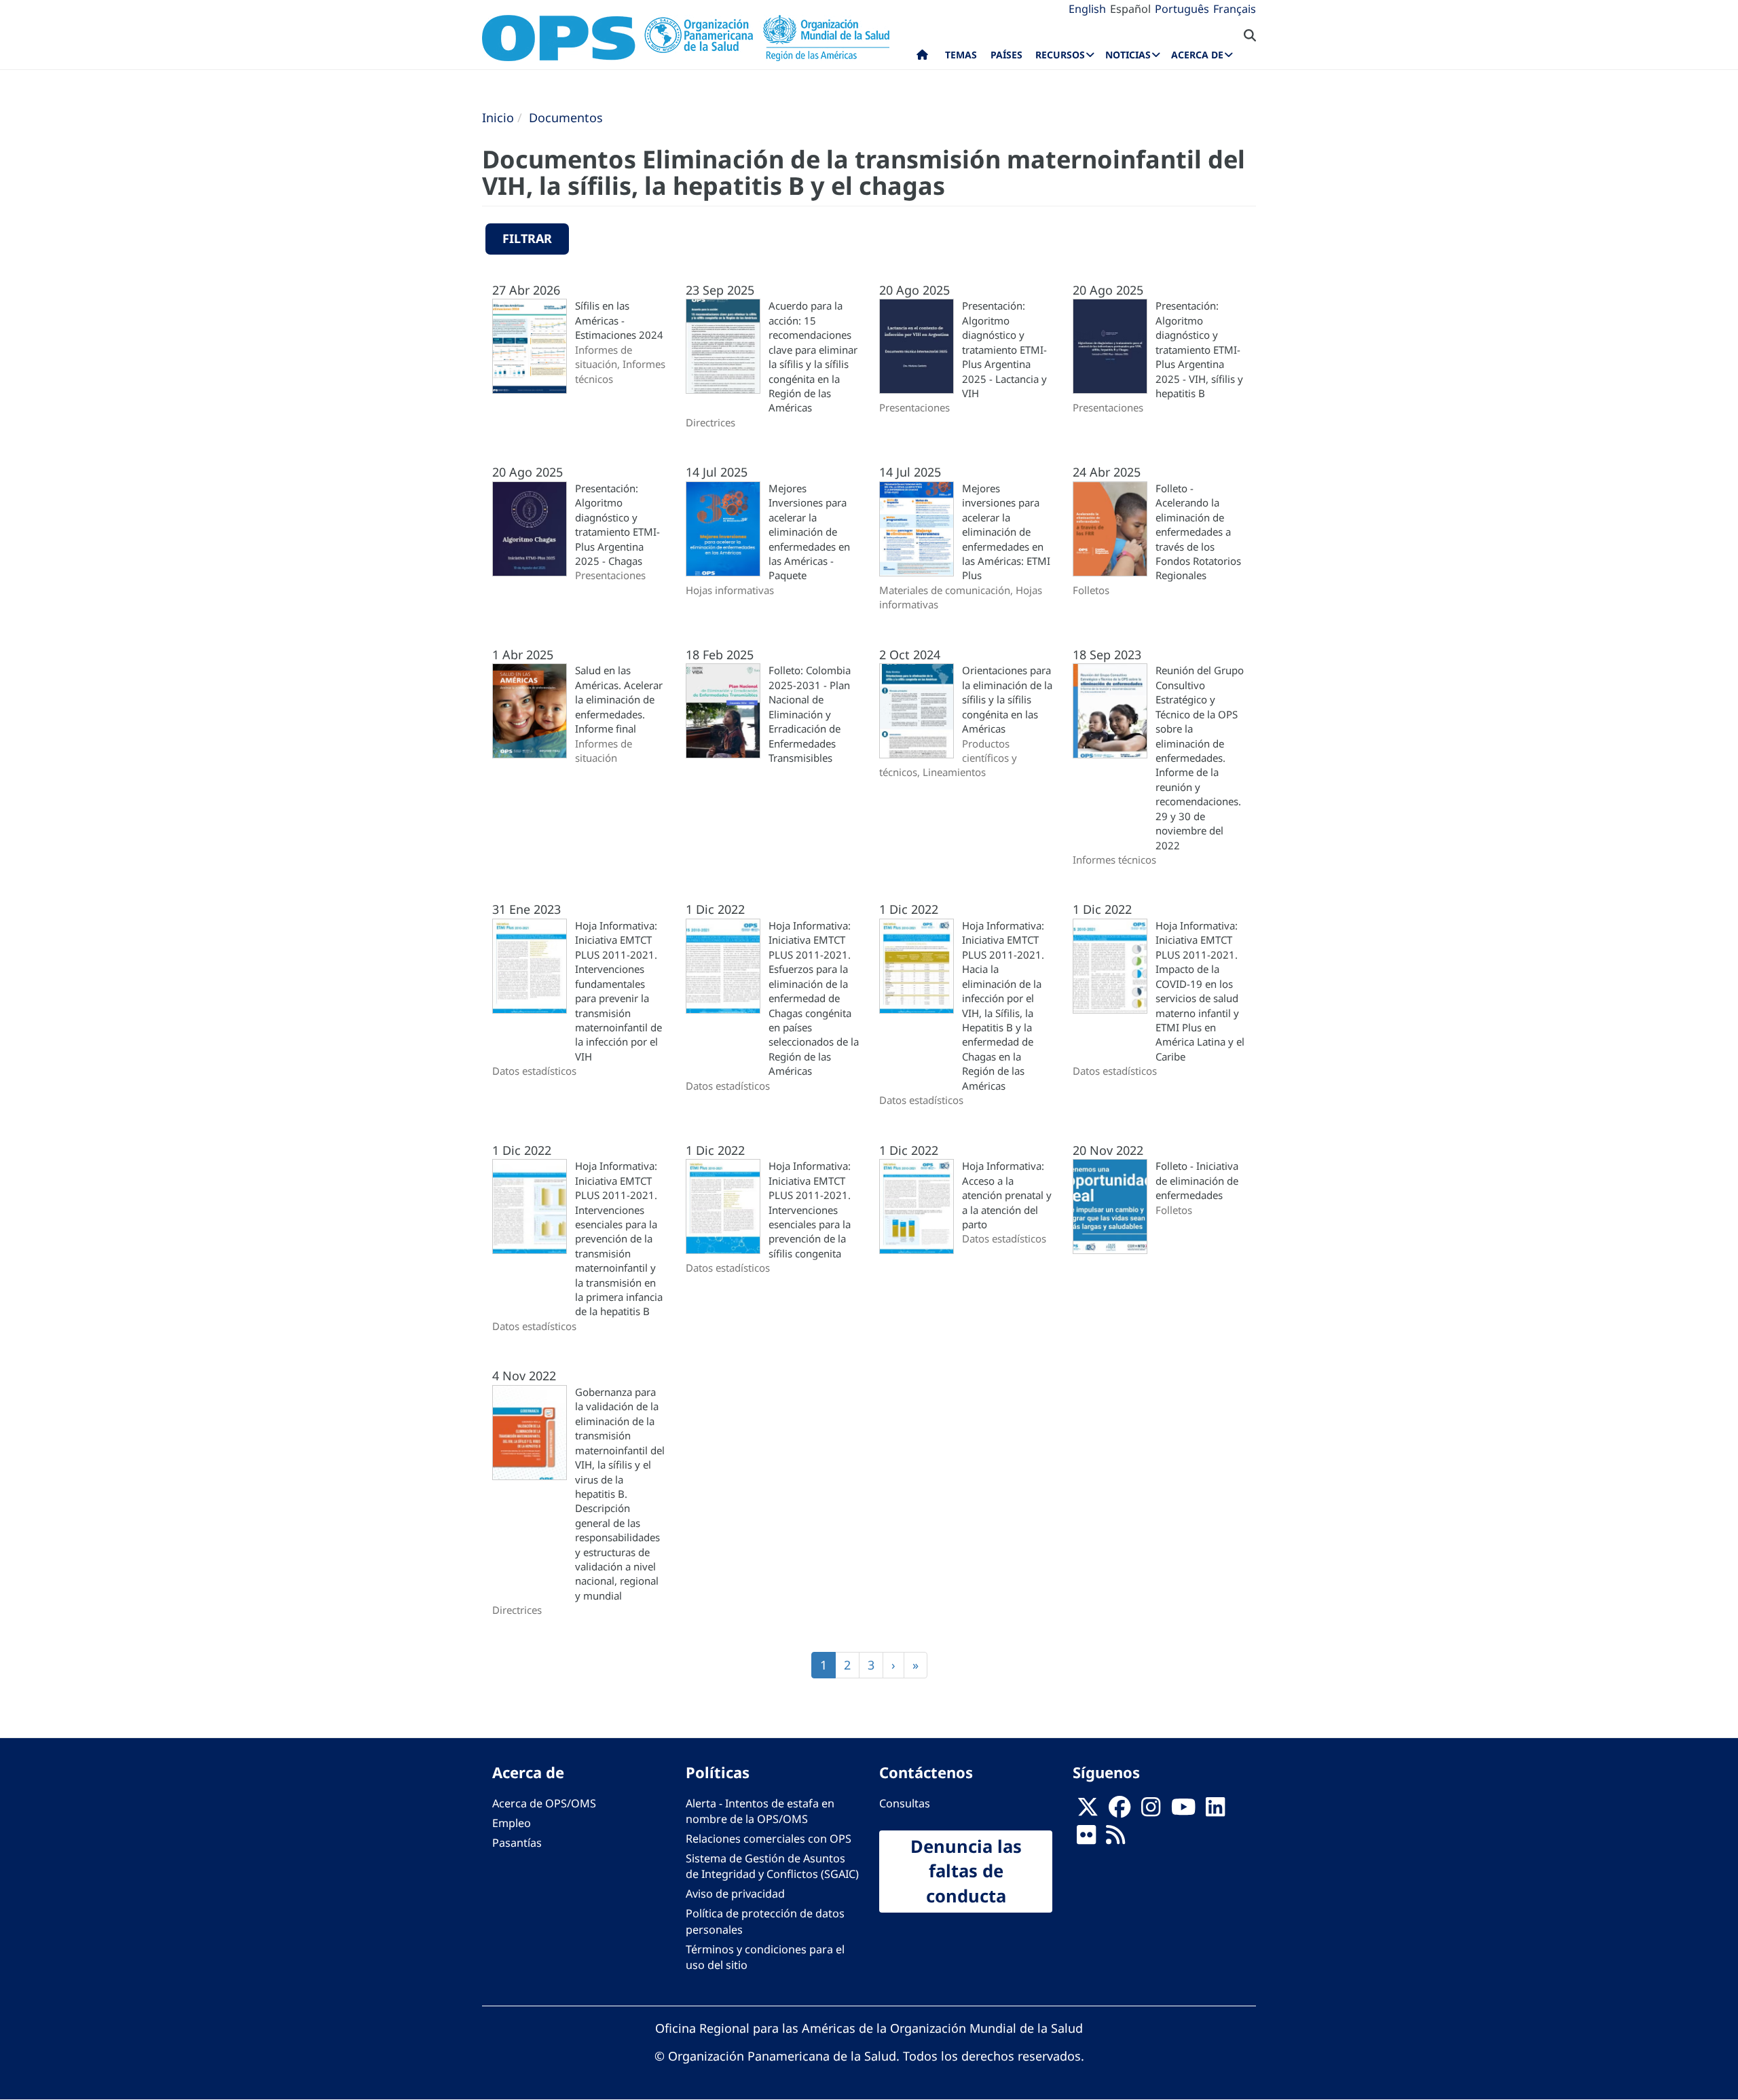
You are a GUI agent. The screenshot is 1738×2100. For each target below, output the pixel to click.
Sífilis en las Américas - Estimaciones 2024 (619, 320)
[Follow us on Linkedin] (1215, 1811)
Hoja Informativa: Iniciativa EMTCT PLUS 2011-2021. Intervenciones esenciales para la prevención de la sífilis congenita (810, 1210)
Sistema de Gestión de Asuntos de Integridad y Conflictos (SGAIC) (772, 1866)
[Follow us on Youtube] (1183, 1811)
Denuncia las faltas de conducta (966, 1871)
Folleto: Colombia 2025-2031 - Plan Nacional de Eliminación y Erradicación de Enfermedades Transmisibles (810, 714)
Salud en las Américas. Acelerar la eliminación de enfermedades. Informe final (619, 699)
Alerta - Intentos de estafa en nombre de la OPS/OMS (760, 1811)
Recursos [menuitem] (1060, 55)
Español (1130, 9)
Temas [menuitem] (961, 55)
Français (1235, 9)
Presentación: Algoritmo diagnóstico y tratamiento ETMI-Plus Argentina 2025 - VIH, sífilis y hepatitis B (1199, 349)
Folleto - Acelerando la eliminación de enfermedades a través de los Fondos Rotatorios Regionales (1198, 532)
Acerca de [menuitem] (1197, 55)
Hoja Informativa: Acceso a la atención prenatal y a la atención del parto (1007, 1195)
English (1087, 9)
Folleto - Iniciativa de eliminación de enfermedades (1197, 1180)
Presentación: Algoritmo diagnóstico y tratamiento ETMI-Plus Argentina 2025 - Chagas (617, 524)
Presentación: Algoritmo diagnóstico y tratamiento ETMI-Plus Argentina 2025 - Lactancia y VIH (1004, 349)
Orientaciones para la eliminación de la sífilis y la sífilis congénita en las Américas (1007, 699)
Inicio (498, 117)
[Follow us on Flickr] (1086, 1839)
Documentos (566, 117)
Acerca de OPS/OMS (544, 1803)
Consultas (905, 1803)
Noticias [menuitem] (1128, 55)
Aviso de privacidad (735, 1894)
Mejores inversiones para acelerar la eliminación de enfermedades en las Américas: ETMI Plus (1006, 532)
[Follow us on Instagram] (1151, 1811)
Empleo (512, 1823)
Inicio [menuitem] (922, 58)
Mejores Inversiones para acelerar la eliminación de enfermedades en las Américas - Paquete (809, 532)
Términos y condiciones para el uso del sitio (765, 1957)
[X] (1088, 1811)
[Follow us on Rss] (1115, 1839)
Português (1182, 9)
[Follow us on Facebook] (1120, 1811)
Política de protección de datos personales (765, 1921)
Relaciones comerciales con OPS (769, 1839)
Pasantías (517, 1843)
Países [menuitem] (1006, 55)
